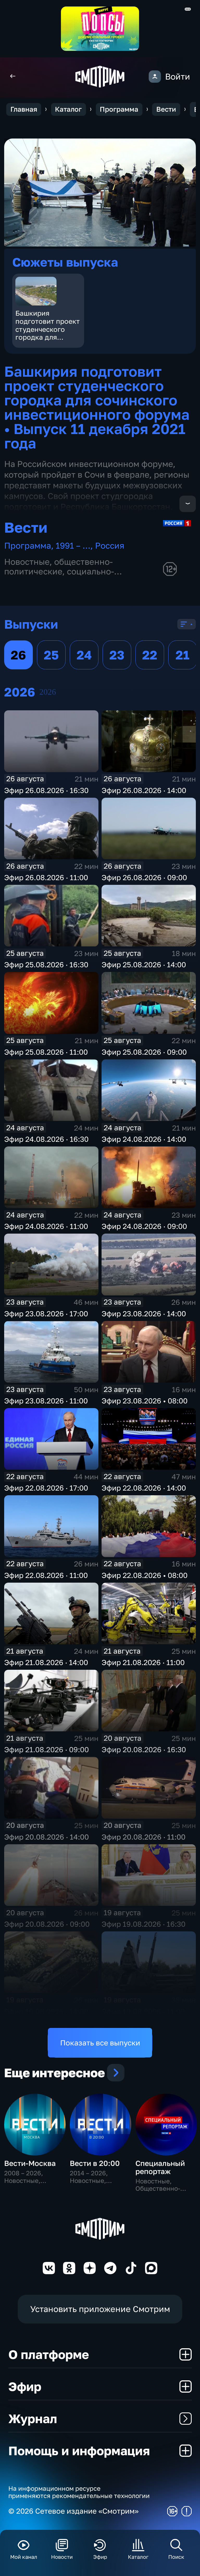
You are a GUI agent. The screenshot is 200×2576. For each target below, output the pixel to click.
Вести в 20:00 (95, 2163)
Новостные (27, 562)
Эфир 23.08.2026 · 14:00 (144, 1314)
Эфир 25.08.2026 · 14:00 (144, 965)
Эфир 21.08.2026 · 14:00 (46, 1662)
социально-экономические (59, 576)
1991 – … (73, 545)
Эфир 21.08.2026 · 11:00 (143, 1662)
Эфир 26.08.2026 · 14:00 (144, 790)
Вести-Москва (30, 2163)
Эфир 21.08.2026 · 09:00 (46, 1749)
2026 (48, 692)
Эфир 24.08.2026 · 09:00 (144, 1226)
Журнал (33, 2418)
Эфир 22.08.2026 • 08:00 (145, 1575)
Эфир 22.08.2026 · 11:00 (46, 1575)
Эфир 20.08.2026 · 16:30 (144, 1749)
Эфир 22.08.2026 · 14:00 (144, 1488)
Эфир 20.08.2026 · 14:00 (46, 1837)
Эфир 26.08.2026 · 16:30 (46, 790)
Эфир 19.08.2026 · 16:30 (143, 1924)
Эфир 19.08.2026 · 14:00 (46, 2011)
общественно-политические (58, 567)
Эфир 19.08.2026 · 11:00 (143, 2011)
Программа (119, 109)
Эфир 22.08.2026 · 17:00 (46, 1488)
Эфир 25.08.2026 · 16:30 (46, 965)
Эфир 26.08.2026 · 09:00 (144, 877)
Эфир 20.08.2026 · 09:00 (47, 1924)
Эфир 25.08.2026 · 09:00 (144, 1052)
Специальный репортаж (160, 2167)
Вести (166, 109)
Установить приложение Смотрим (100, 2309)
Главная (24, 109)
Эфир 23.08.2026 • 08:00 (145, 1401)
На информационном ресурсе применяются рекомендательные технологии (79, 2492)
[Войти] (155, 77)
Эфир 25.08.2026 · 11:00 (46, 1052)
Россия (110, 545)
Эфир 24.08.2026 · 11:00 (46, 1226)
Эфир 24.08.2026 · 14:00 (144, 1139)
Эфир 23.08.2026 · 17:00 (46, 1314)
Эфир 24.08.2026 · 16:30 (46, 1139)
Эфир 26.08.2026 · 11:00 (46, 877)
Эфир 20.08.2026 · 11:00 (143, 1837)
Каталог (68, 109)
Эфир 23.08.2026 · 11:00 (46, 1401)
